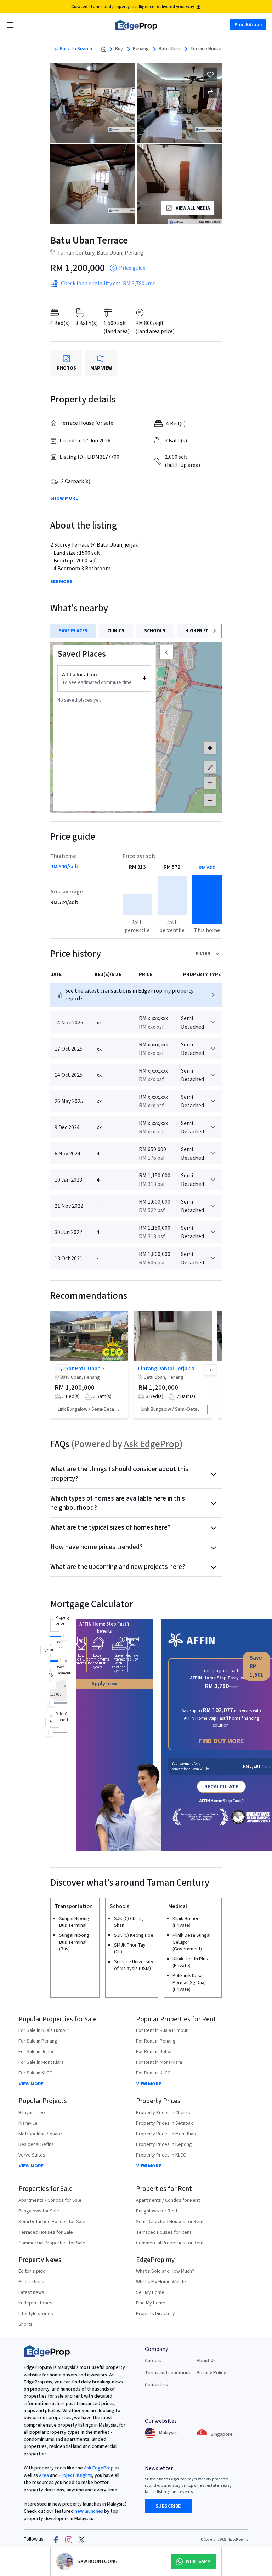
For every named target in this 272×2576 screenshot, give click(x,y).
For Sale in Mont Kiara (41, 2062)
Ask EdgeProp (152, 1444)
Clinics (116, 631)
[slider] (64, 1636)
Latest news (31, 2292)
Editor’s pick (32, 2271)
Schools (155, 631)
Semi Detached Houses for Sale (52, 2222)
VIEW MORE (31, 2084)
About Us (206, 2361)
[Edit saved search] (210, 91)
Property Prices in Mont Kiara (167, 2134)
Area (43, 2475)
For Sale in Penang (38, 2041)
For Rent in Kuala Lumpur (162, 2030)
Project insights (75, 2475)
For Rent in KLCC (153, 2073)
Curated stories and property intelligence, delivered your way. (133, 7)
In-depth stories (35, 2303)
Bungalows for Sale (39, 2211)
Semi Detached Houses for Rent (170, 2222)
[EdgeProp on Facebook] (56, 2540)
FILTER (203, 954)
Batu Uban (169, 49)
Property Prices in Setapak (165, 2123)
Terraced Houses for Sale (46, 2232)
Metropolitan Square (40, 2134)
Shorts (25, 2324)
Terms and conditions (168, 2373)
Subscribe (168, 2506)
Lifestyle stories (36, 2314)
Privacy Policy (211, 2373)
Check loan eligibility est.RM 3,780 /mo (108, 284)
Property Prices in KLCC (161, 2155)
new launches (89, 2511)
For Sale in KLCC (35, 2073)
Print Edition (248, 25)
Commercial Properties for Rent (170, 2243)
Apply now (104, 1684)
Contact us (156, 2385)
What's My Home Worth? (161, 2282)
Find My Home (151, 2303)
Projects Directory (155, 2314)
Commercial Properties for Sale (52, 2243)
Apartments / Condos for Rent (168, 2200)
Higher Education (207, 631)
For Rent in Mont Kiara (159, 2062)
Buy (119, 49)
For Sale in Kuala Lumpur (44, 2030)
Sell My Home (150, 2292)
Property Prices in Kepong (164, 2144)
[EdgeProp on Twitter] (81, 2540)
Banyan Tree (32, 2113)
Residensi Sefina (36, 2144)
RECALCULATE (221, 1787)
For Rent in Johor (154, 2052)
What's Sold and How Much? (165, 2271)
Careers (153, 2361)
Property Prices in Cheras (163, 2113)
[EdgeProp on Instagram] (69, 2540)
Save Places (73, 631)
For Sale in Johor (36, 2052)
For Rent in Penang (156, 2041)
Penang (141, 49)
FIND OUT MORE (222, 1741)
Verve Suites (32, 2155)
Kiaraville (28, 2123)
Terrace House (206, 49)
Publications (31, 2282)
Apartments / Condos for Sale (50, 2200)
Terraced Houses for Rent (164, 2232)
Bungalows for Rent (157, 2211)
